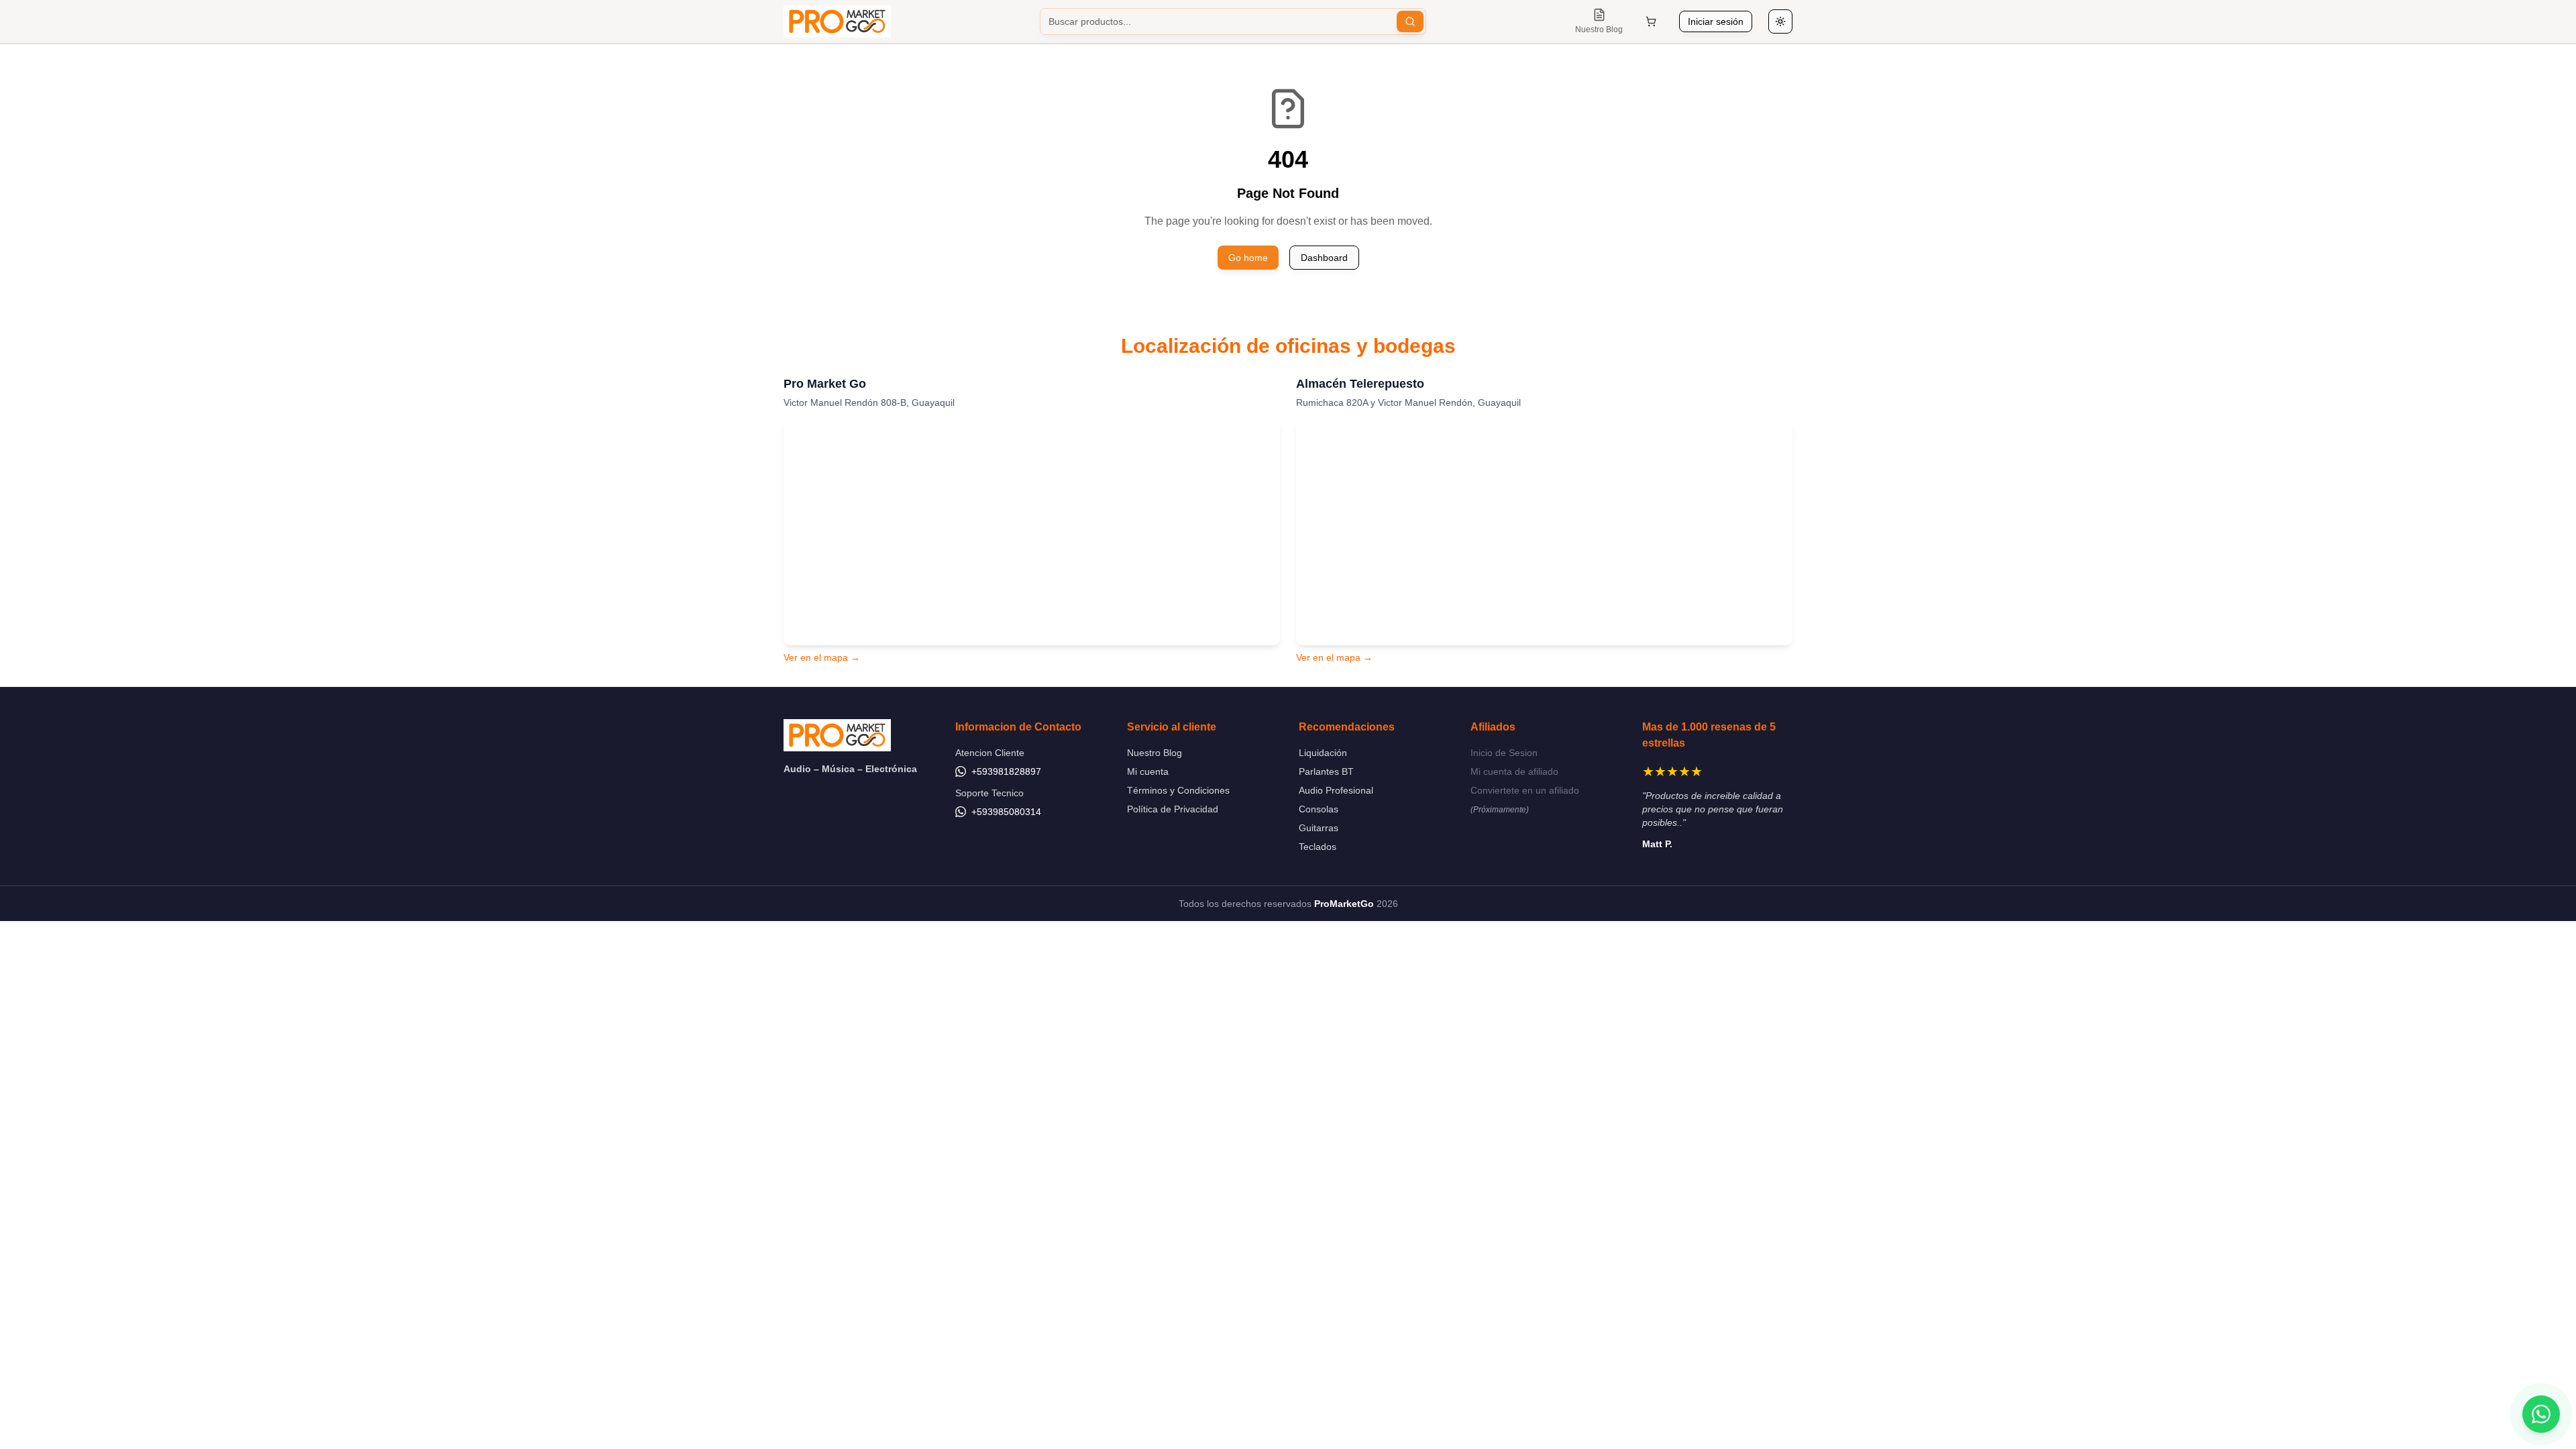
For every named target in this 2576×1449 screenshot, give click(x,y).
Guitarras (1319, 828)
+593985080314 (1006, 812)
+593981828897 (1006, 771)
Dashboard (1324, 258)
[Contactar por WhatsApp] (2541, 1414)
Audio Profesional (1336, 790)
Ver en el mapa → (822, 657)
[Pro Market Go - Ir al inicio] (837, 21)
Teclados (1318, 847)
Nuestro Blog (1155, 753)
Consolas (1319, 809)
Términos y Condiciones (1178, 790)
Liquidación (1323, 753)
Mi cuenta (1148, 771)
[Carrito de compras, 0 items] (1651, 21)
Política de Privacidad (1173, 809)
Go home (1248, 258)
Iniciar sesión (1716, 21)
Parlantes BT (1326, 771)
